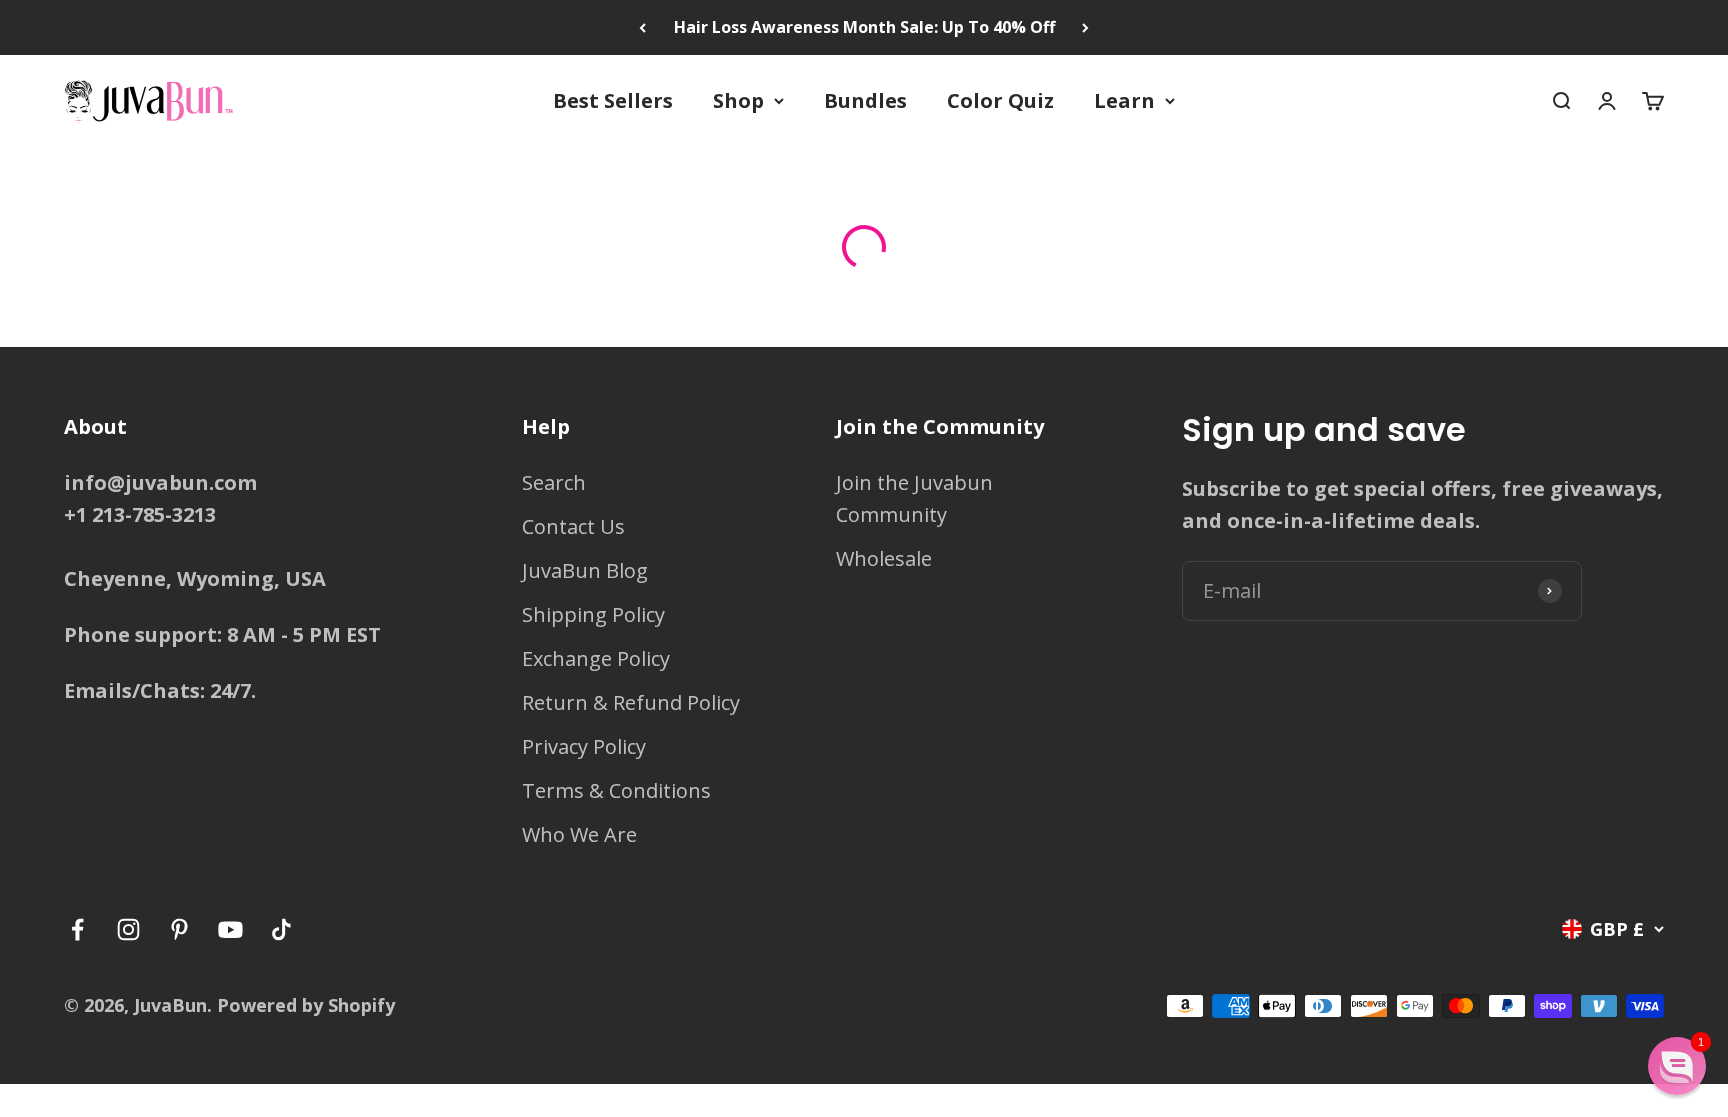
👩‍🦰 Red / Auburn (864, 803)
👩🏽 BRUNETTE (864, 581)
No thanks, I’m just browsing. (864, 861)
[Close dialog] (1140, 243)
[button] (1677, 1066)
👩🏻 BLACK (864, 655)
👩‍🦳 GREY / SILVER (864, 729)
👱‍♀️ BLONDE (864, 507)
